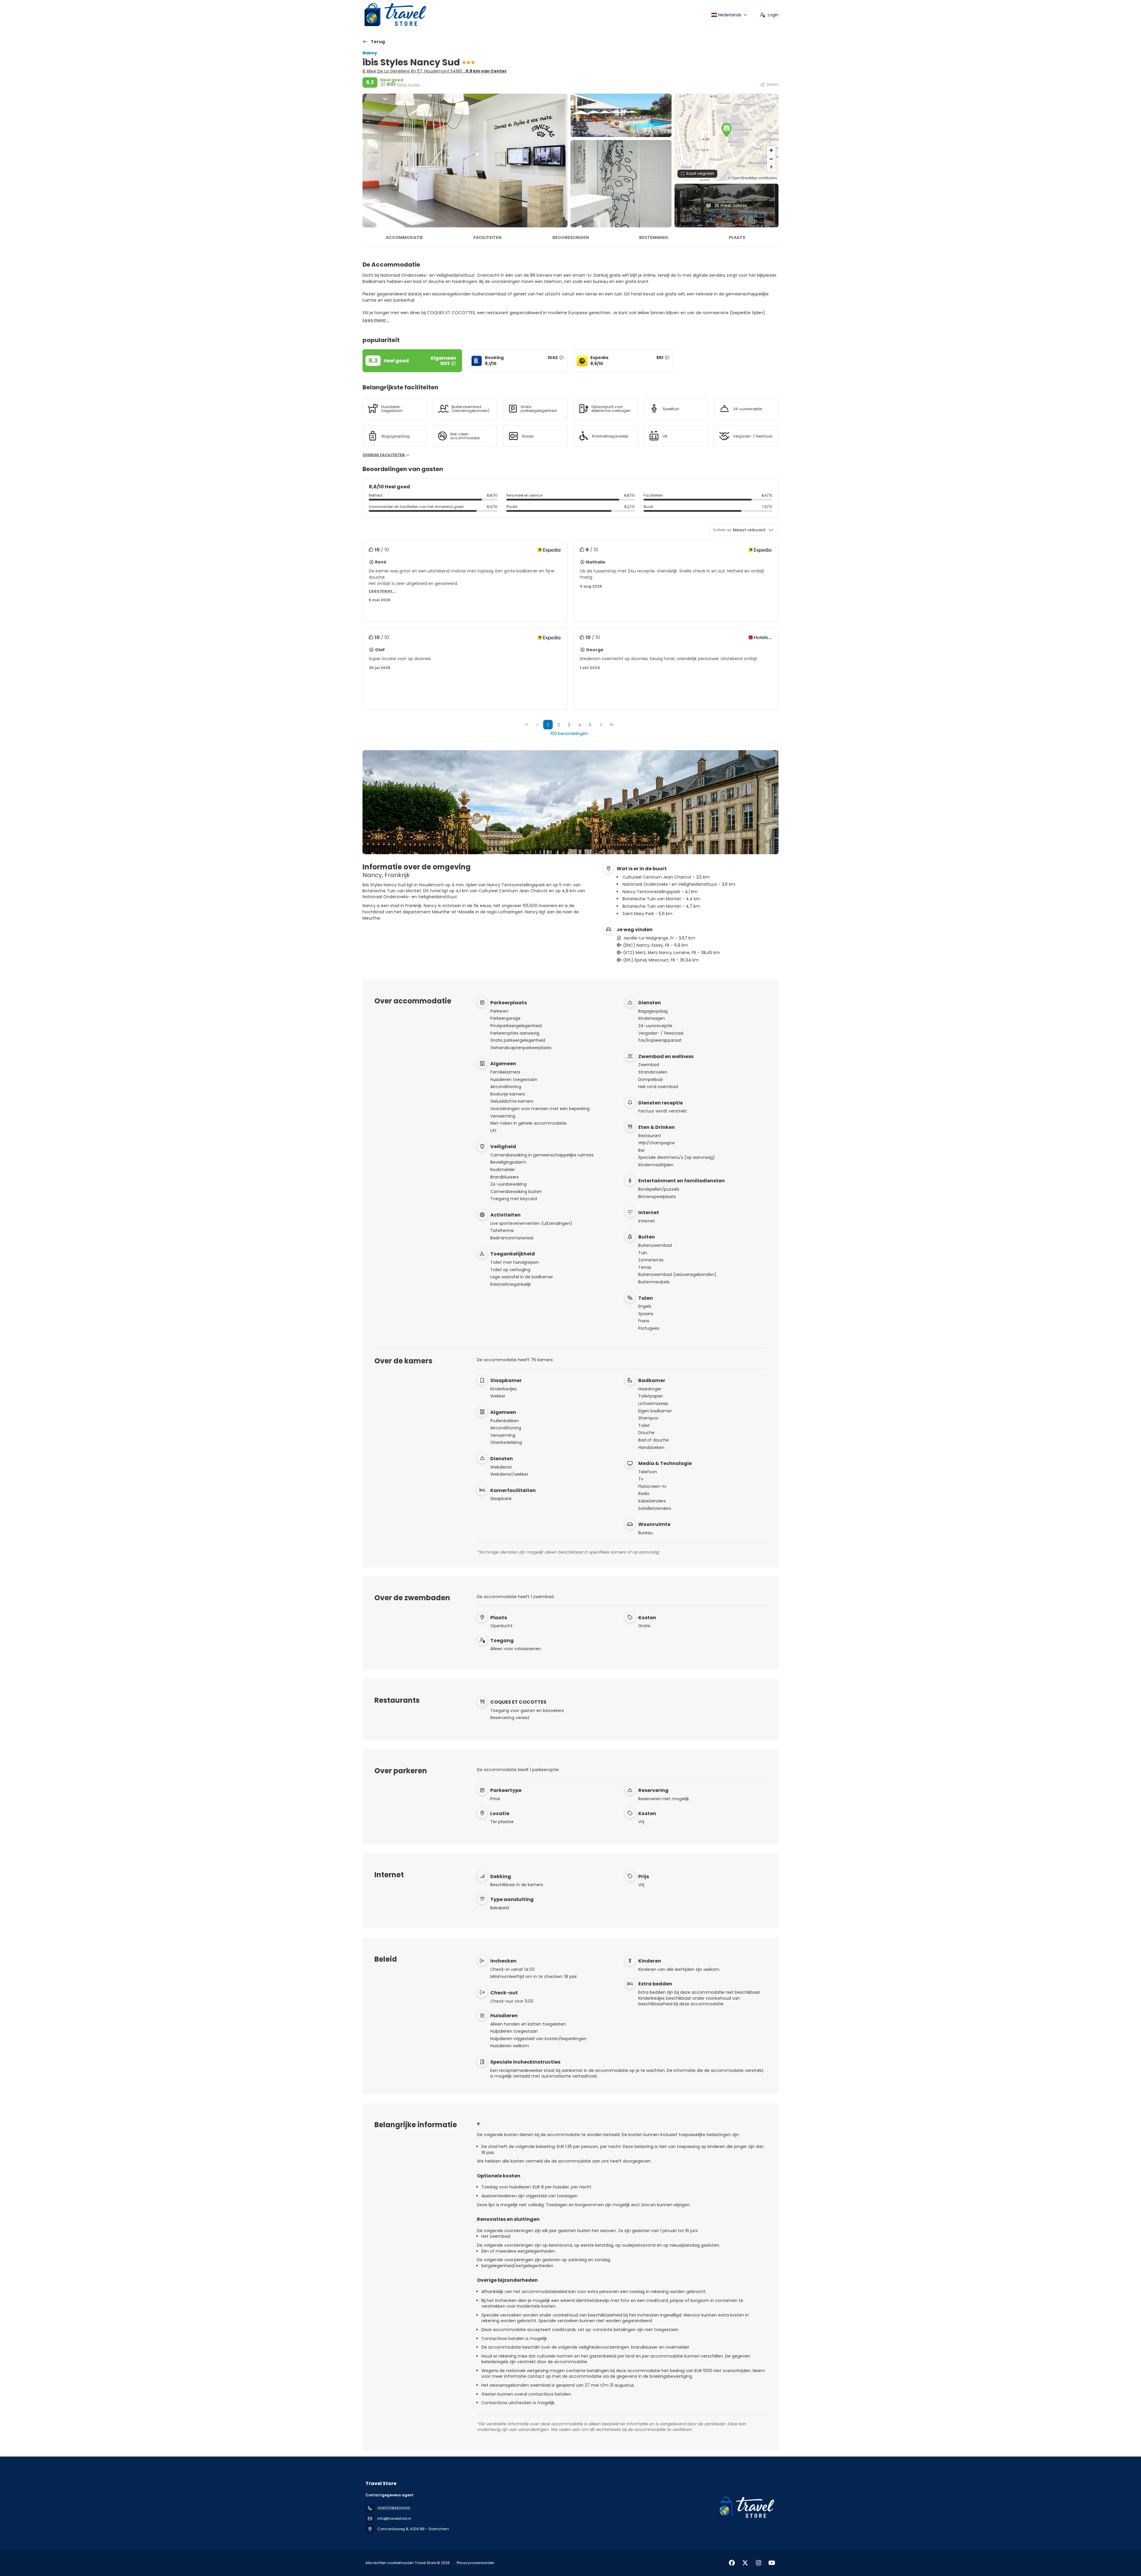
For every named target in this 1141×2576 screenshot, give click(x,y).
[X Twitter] (745, 2563)
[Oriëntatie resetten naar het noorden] (771, 167)
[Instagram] (758, 2563)
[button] (726, 130)
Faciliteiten (487, 237)
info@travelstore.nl (394, 2518)
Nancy (370, 53)
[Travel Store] (745, 2508)
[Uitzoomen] (771, 159)
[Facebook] (732, 2563)
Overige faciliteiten (384, 455)
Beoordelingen (571, 237)
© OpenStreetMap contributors (752, 178)
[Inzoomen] (771, 150)
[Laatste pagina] (612, 725)
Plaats (737, 237)
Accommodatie (404, 237)
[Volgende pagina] (601, 725)
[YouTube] (772, 2563)
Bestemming (654, 237)
